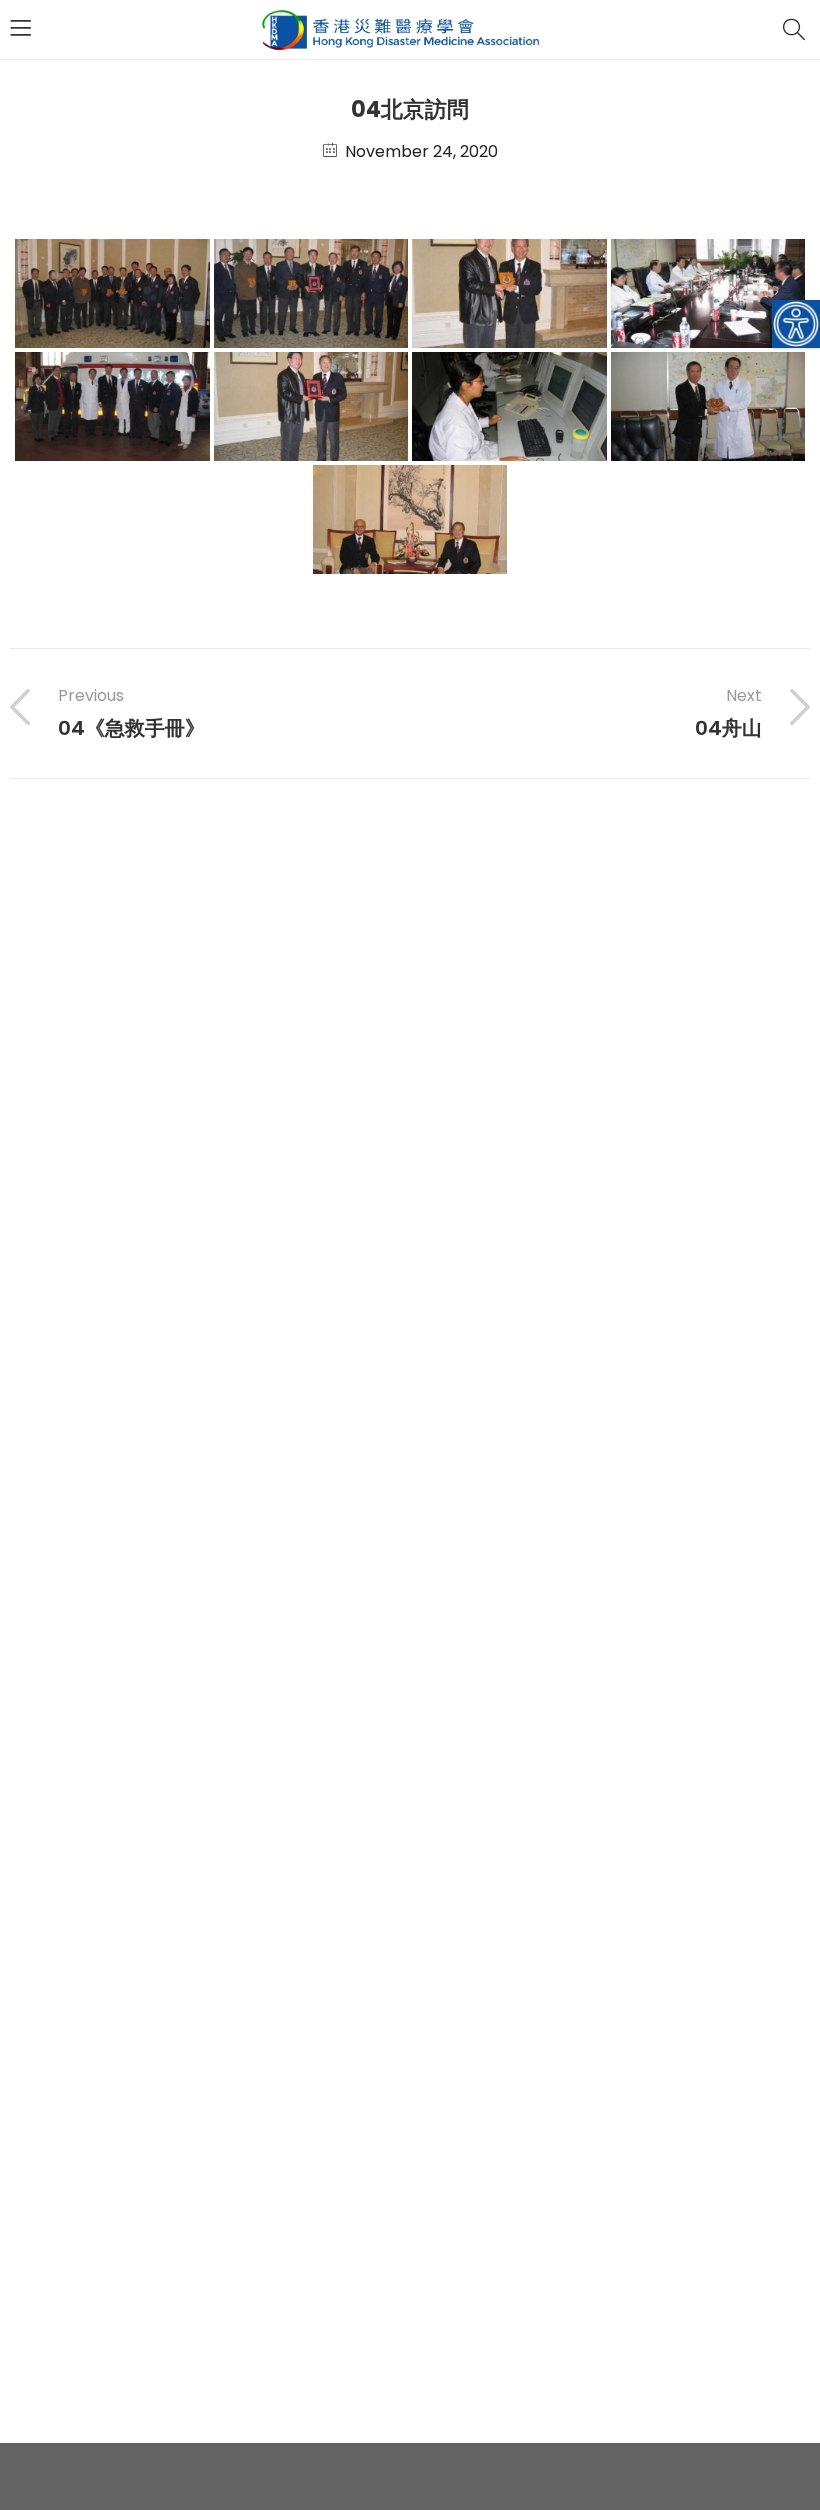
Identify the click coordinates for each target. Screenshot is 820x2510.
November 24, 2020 (421, 151)
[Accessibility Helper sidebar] (796, 324)
